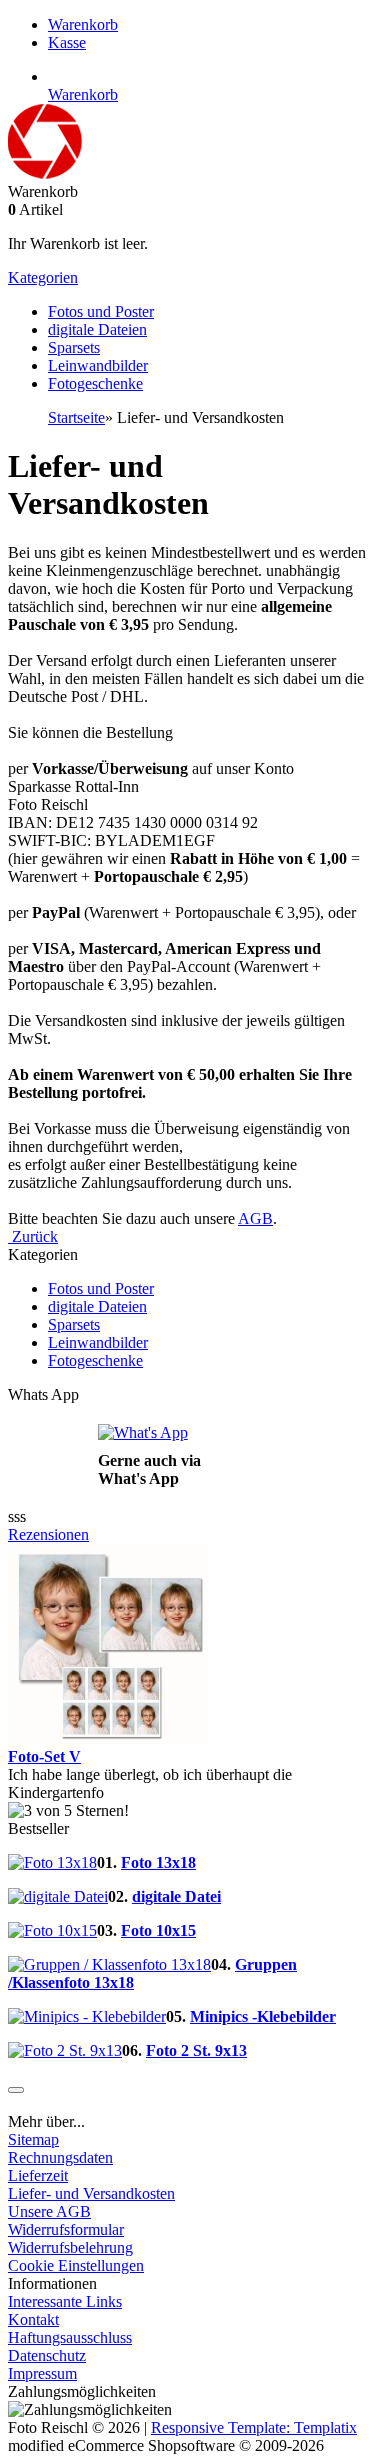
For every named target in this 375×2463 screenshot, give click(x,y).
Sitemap (33, 2139)
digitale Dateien (97, 329)
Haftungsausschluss (70, 2337)
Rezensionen (48, 1534)
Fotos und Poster (101, 311)
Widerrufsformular (66, 2229)
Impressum (42, 2373)
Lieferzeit (38, 2175)
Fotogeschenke (95, 383)
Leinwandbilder (98, 365)
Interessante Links (65, 2301)
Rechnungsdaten (60, 2157)
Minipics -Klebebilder (263, 2016)
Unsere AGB (49, 2211)
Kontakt (33, 2319)
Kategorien (43, 277)
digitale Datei (176, 1896)
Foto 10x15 (158, 1930)
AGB (255, 1218)
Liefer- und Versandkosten (91, 2193)
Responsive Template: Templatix (254, 2427)
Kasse (67, 42)
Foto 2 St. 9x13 (196, 2050)
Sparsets (74, 347)
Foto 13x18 (158, 1862)
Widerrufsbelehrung (70, 2247)
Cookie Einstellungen (76, 2265)
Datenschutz (47, 2355)
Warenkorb (83, 24)
